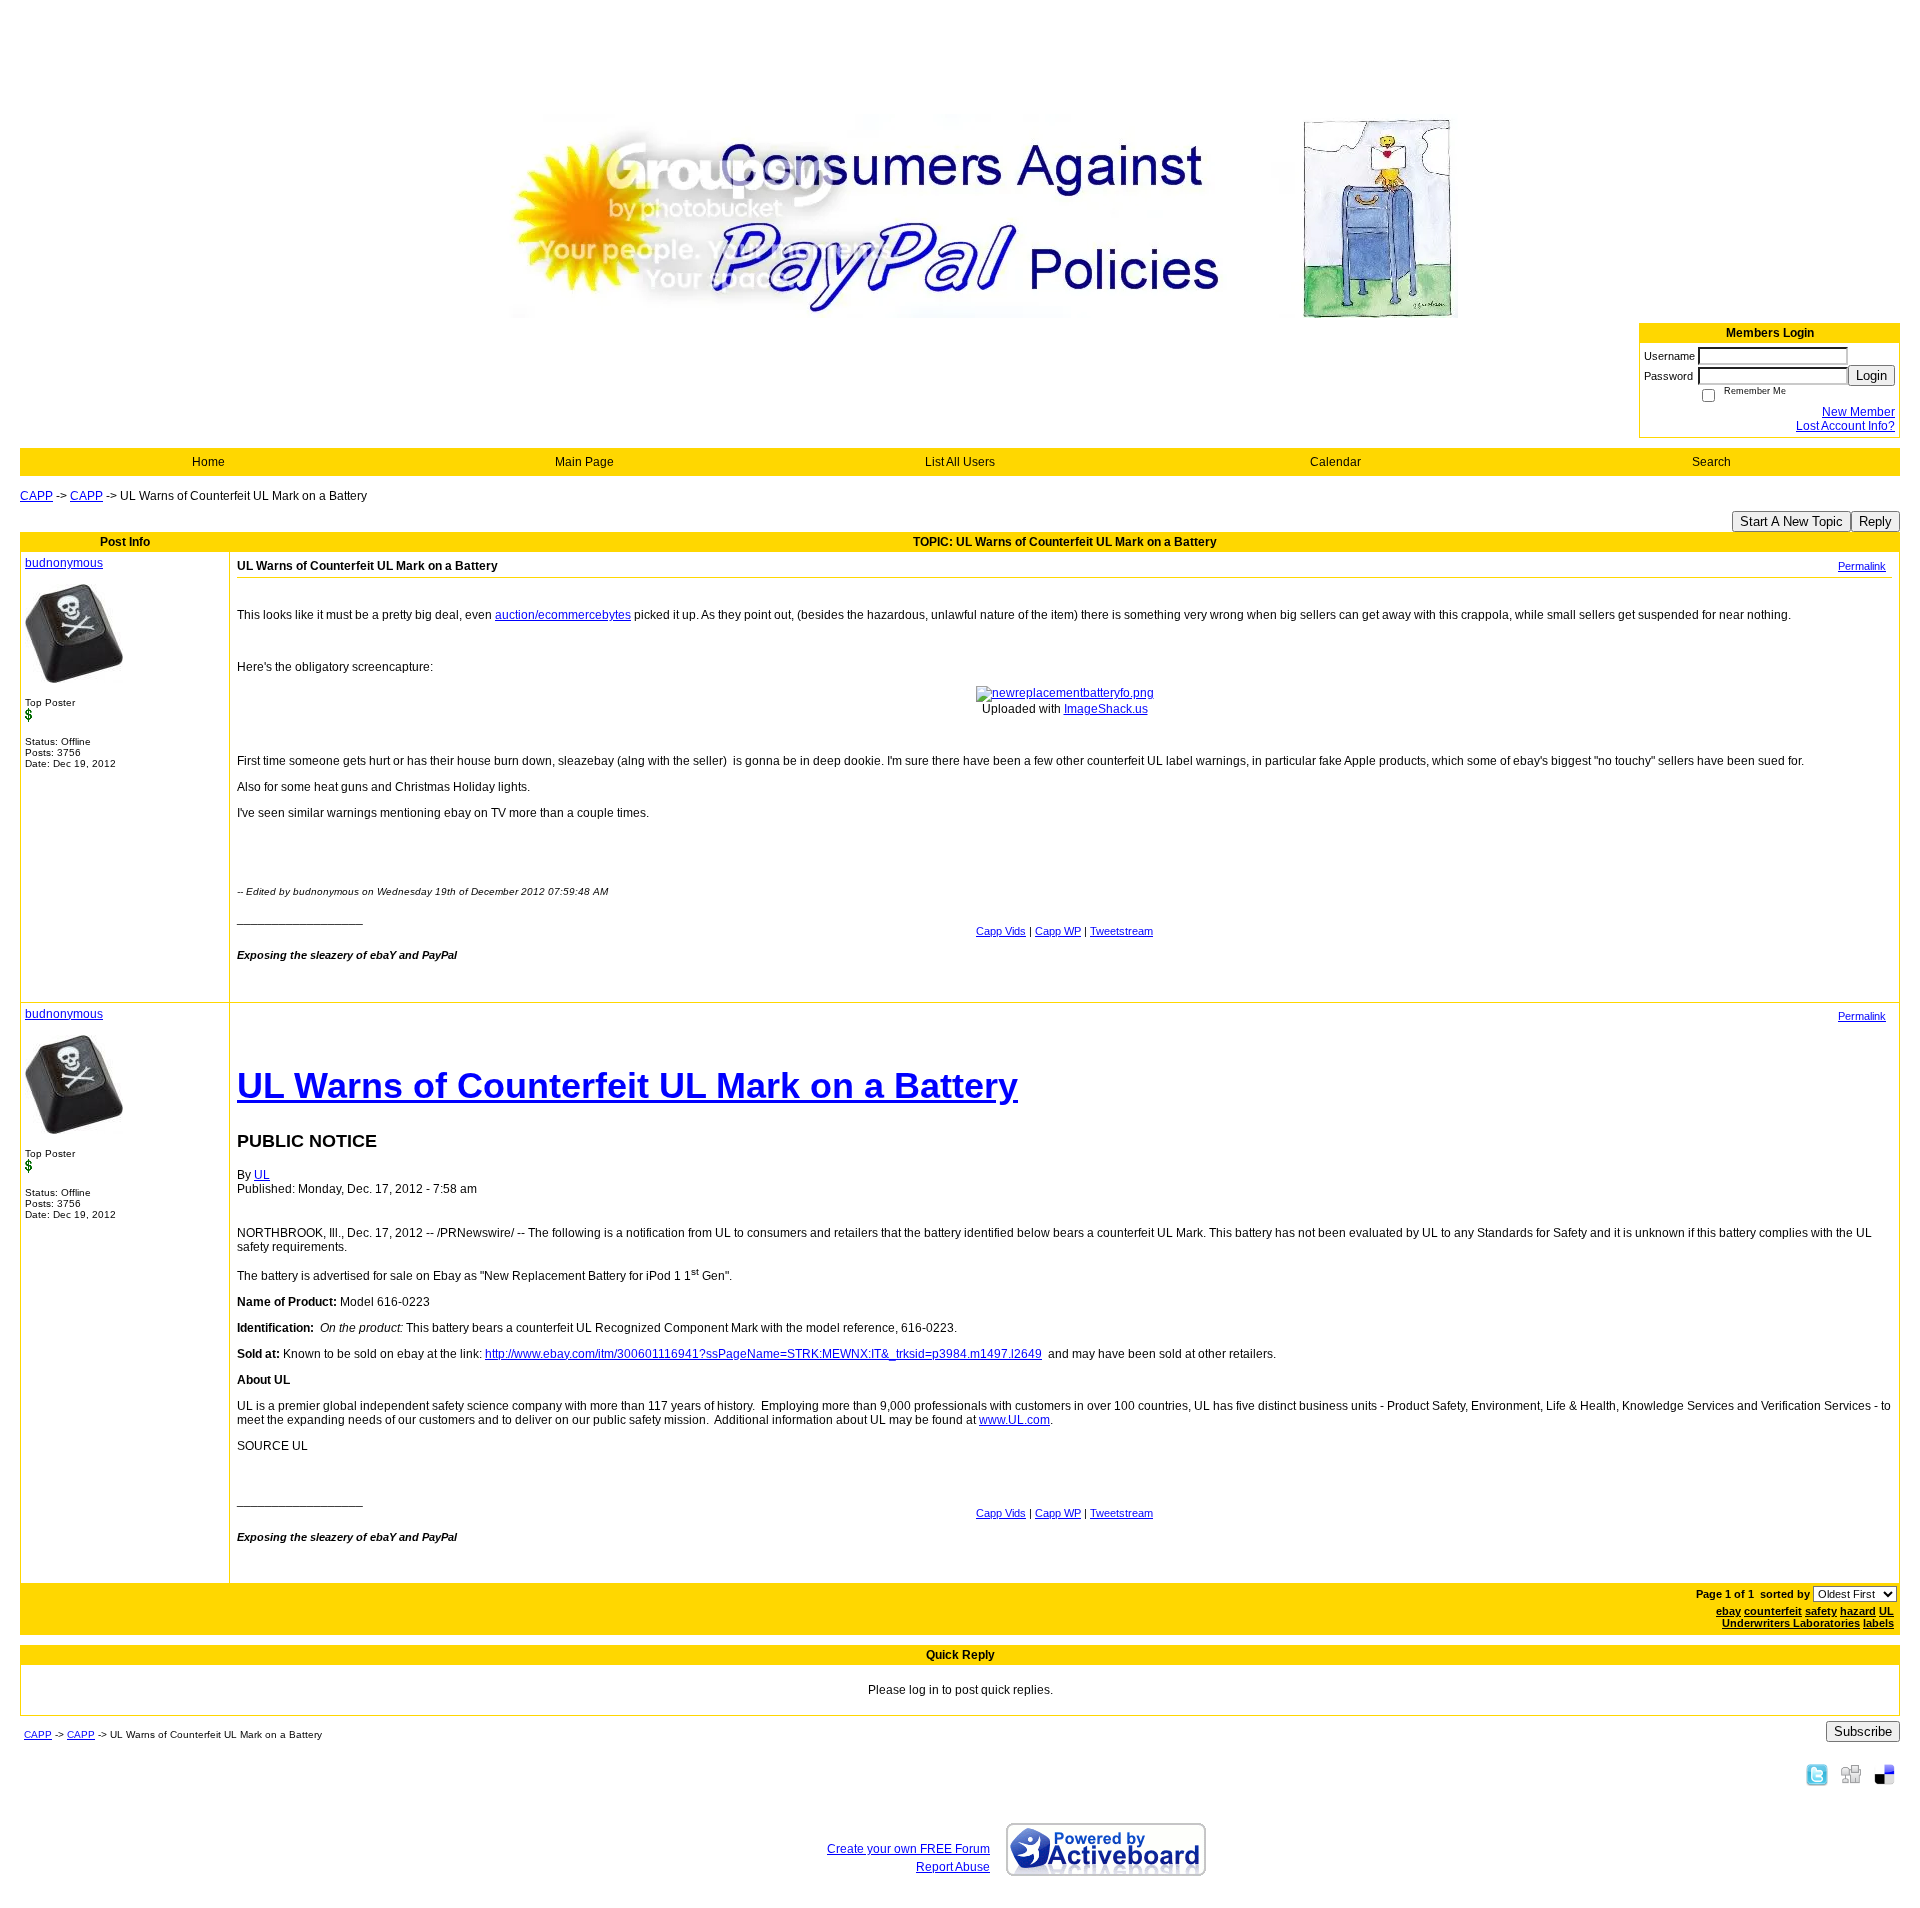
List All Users (960, 462)
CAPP (36, 496)
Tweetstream (1121, 931)
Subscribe (1863, 1731)
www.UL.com (1014, 1420)
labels (1878, 1623)
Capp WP (1058, 931)
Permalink (1862, 566)
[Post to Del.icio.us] (1884, 1774)
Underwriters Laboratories (1791, 1623)
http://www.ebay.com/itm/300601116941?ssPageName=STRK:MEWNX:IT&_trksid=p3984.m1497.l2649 (763, 1354)
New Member (1858, 412)
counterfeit (1773, 1611)
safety (1821, 1611)
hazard (1858, 1611)
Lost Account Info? (1845, 426)
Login (1871, 375)
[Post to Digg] (1851, 1774)
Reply (1875, 521)
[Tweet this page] (1817, 1774)
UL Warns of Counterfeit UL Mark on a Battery (627, 1085)
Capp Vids (1001, 931)
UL (1886, 1611)
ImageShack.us (1106, 709)
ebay (1728, 1611)
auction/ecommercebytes (563, 615)
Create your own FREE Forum (908, 1849)
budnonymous (64, 563)
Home (208, 462)
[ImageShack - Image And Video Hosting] (1065, 693)
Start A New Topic (1791, 521)
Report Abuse (953, 1867)
